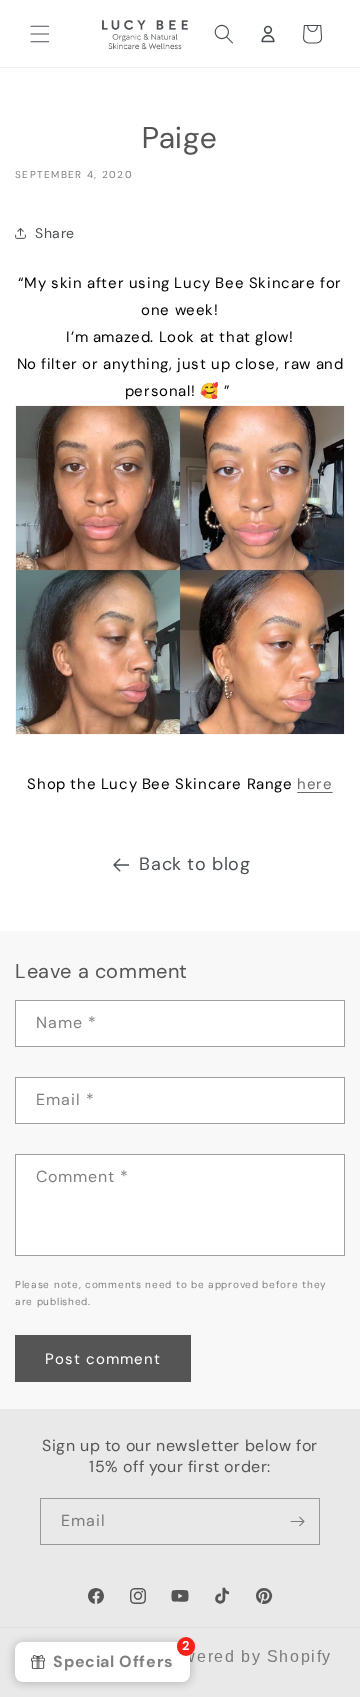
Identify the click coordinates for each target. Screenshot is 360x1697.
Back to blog (194, 864)
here (314, 784)
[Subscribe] (297, 1521)
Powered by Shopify (246, 1656)
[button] (40, 34)
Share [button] (55, 233)
